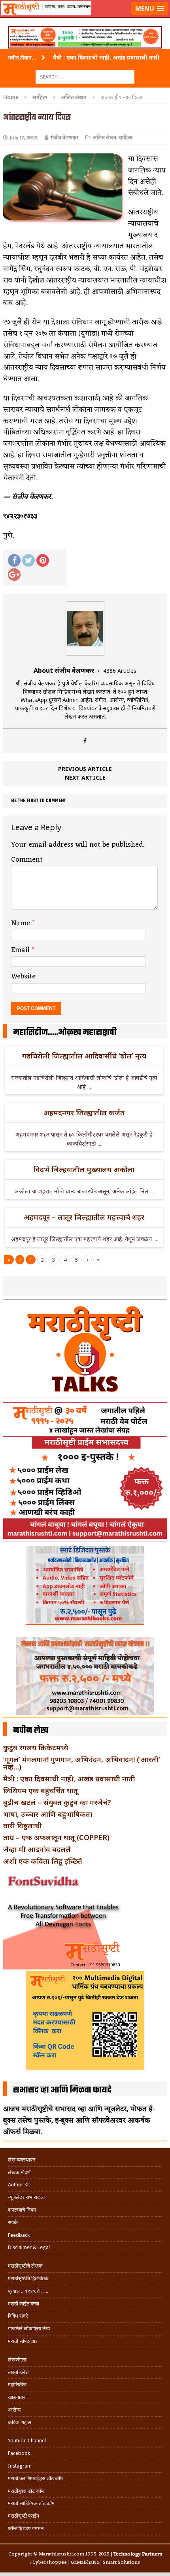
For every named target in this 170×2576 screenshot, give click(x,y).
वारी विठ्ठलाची (23, 1826)
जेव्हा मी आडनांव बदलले (37, 1849)
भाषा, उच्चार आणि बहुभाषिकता (48, 1814)
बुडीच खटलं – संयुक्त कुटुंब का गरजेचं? (57, 1802)
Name (22, 923)
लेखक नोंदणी (20, 2172)
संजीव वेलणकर (64, 138)
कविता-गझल (20, 2422)
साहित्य (40, 97)
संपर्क (13, 2222)
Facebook (19, 2453)
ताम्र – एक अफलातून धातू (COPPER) (56, 1837)
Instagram (20, 2466)
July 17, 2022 (24, 138)
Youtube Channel (27, 2441)
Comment (27, 860)
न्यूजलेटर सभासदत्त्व (26, 2197)
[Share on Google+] (14, 575)
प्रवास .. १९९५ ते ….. (28, 2291)
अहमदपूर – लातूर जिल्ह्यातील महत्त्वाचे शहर (84, 1217)
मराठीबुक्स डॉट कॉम (26, 2491)
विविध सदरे (18, 2316)
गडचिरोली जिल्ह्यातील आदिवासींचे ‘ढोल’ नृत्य (84, 1056)
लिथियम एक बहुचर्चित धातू (41, 1790)
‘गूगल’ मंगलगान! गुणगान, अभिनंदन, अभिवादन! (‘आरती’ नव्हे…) (82, 1763)
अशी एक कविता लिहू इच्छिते (43, 1861)
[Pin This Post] (43, 560)
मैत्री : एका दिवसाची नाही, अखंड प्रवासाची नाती (69, 1779)
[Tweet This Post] (28, 560)
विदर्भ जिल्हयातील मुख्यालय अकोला (84, 1169)
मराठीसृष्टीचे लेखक (25, 2266)
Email (21, 950)
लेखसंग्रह (17, 2360)
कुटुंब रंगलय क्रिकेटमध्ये (36, 1747)
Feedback (19, 2235)
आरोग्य (14, 2410)
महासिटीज (17, 2385)
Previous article (85, 769)
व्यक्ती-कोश (18, 2372)
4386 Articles (120, 671)
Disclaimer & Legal (29, 2247)
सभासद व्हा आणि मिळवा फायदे (62, 2090)
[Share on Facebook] (14, 560)
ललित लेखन (105, 138)
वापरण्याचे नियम (22, 2210)
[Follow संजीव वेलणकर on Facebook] (85, 741)
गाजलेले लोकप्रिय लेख (29, 2329)
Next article (85, 777)
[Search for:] (85, 76)
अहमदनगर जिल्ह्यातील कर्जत (84, 1113)
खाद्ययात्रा (17, 2397)
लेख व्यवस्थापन (22, 2160)
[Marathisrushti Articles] (85, 18)
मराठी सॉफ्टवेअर (23, 2341)
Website (23, 976)
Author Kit (19, 2185)
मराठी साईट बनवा (24, 2304)
